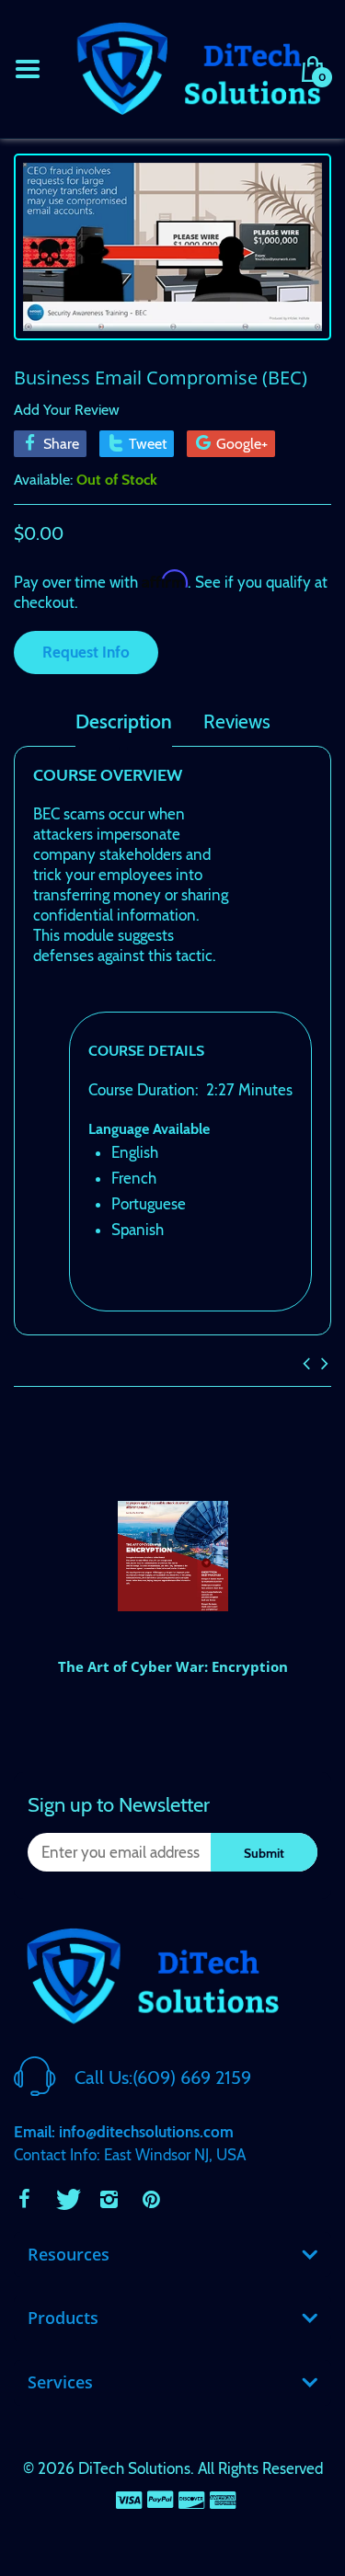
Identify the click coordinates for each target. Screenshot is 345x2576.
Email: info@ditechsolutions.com (124, 2132)
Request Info (86, 652)
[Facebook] (24, 2199)
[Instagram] (109, 2199)
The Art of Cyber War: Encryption (173, 1666)
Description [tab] (124, 722)
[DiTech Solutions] (198, 67)
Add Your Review (67, 410)
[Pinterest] (151, 2199)
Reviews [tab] (237, 722)
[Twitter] (66, 2199)
